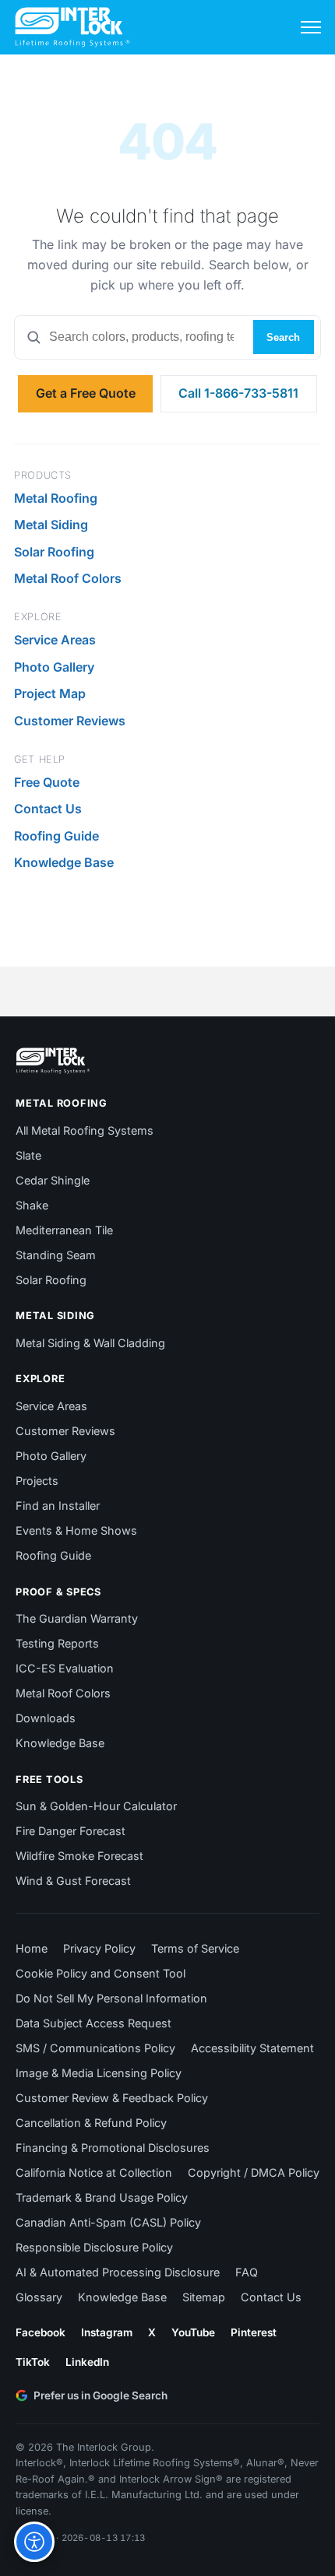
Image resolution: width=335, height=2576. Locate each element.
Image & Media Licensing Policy (99, 2073)
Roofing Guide (56, 836)
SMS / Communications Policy (95, 2048)
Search (283, 337)
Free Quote (47, 782)
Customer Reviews (70, 721)
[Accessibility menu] (34, 2542)
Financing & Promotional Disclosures (113, 2148)
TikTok (33, 2362)
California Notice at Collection (94, 2172)
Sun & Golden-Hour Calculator (96, 1806)
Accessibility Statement (252, 2048)
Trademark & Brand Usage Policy (102, 2197)
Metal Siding (51, 525)
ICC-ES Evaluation (65, 1668)
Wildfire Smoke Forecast (79, 1856)
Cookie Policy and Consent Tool (100, 1973)
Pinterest (254, 2332)
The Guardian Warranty (77, 1618)
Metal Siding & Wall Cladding (90, 1343)
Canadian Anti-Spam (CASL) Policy (108, 2222)
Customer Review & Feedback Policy (112, 2098)
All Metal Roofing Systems (85, 1130)
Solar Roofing (54, 552)
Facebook (41, 2332)
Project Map (50, 693)
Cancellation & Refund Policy (91, 2123)
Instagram (107, 2332)
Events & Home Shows (76, 1530)
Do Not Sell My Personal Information (111, 1998)
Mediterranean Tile (64, 1230)
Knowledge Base (64, 862)
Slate (28, 1155)
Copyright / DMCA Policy (254, 2172)
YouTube (193, 2332)
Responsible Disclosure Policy (94, 2247)
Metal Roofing (56, 498)
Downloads (46, 1718)
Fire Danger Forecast (71, 1831)
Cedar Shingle (53, 1180)
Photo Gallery (54, 667)
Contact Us (48, 809)
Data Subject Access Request (93, 2023)
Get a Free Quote (86, 393)
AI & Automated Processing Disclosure (118, 2272)
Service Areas (55, 640)
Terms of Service (195, 1948)
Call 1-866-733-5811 (238, 393)
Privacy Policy (99, 1948)
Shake (32, 1205)
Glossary (39, 2297)
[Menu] (311, 27)
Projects (37, 1481)
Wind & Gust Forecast (73, 1881)
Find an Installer (58, 1506)
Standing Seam (56, 1255)
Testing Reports (57, 1643)
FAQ (247, 2272)
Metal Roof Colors (68, 578)
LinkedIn (87, 2362)
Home (32, 1948)
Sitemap (204, 2297)
